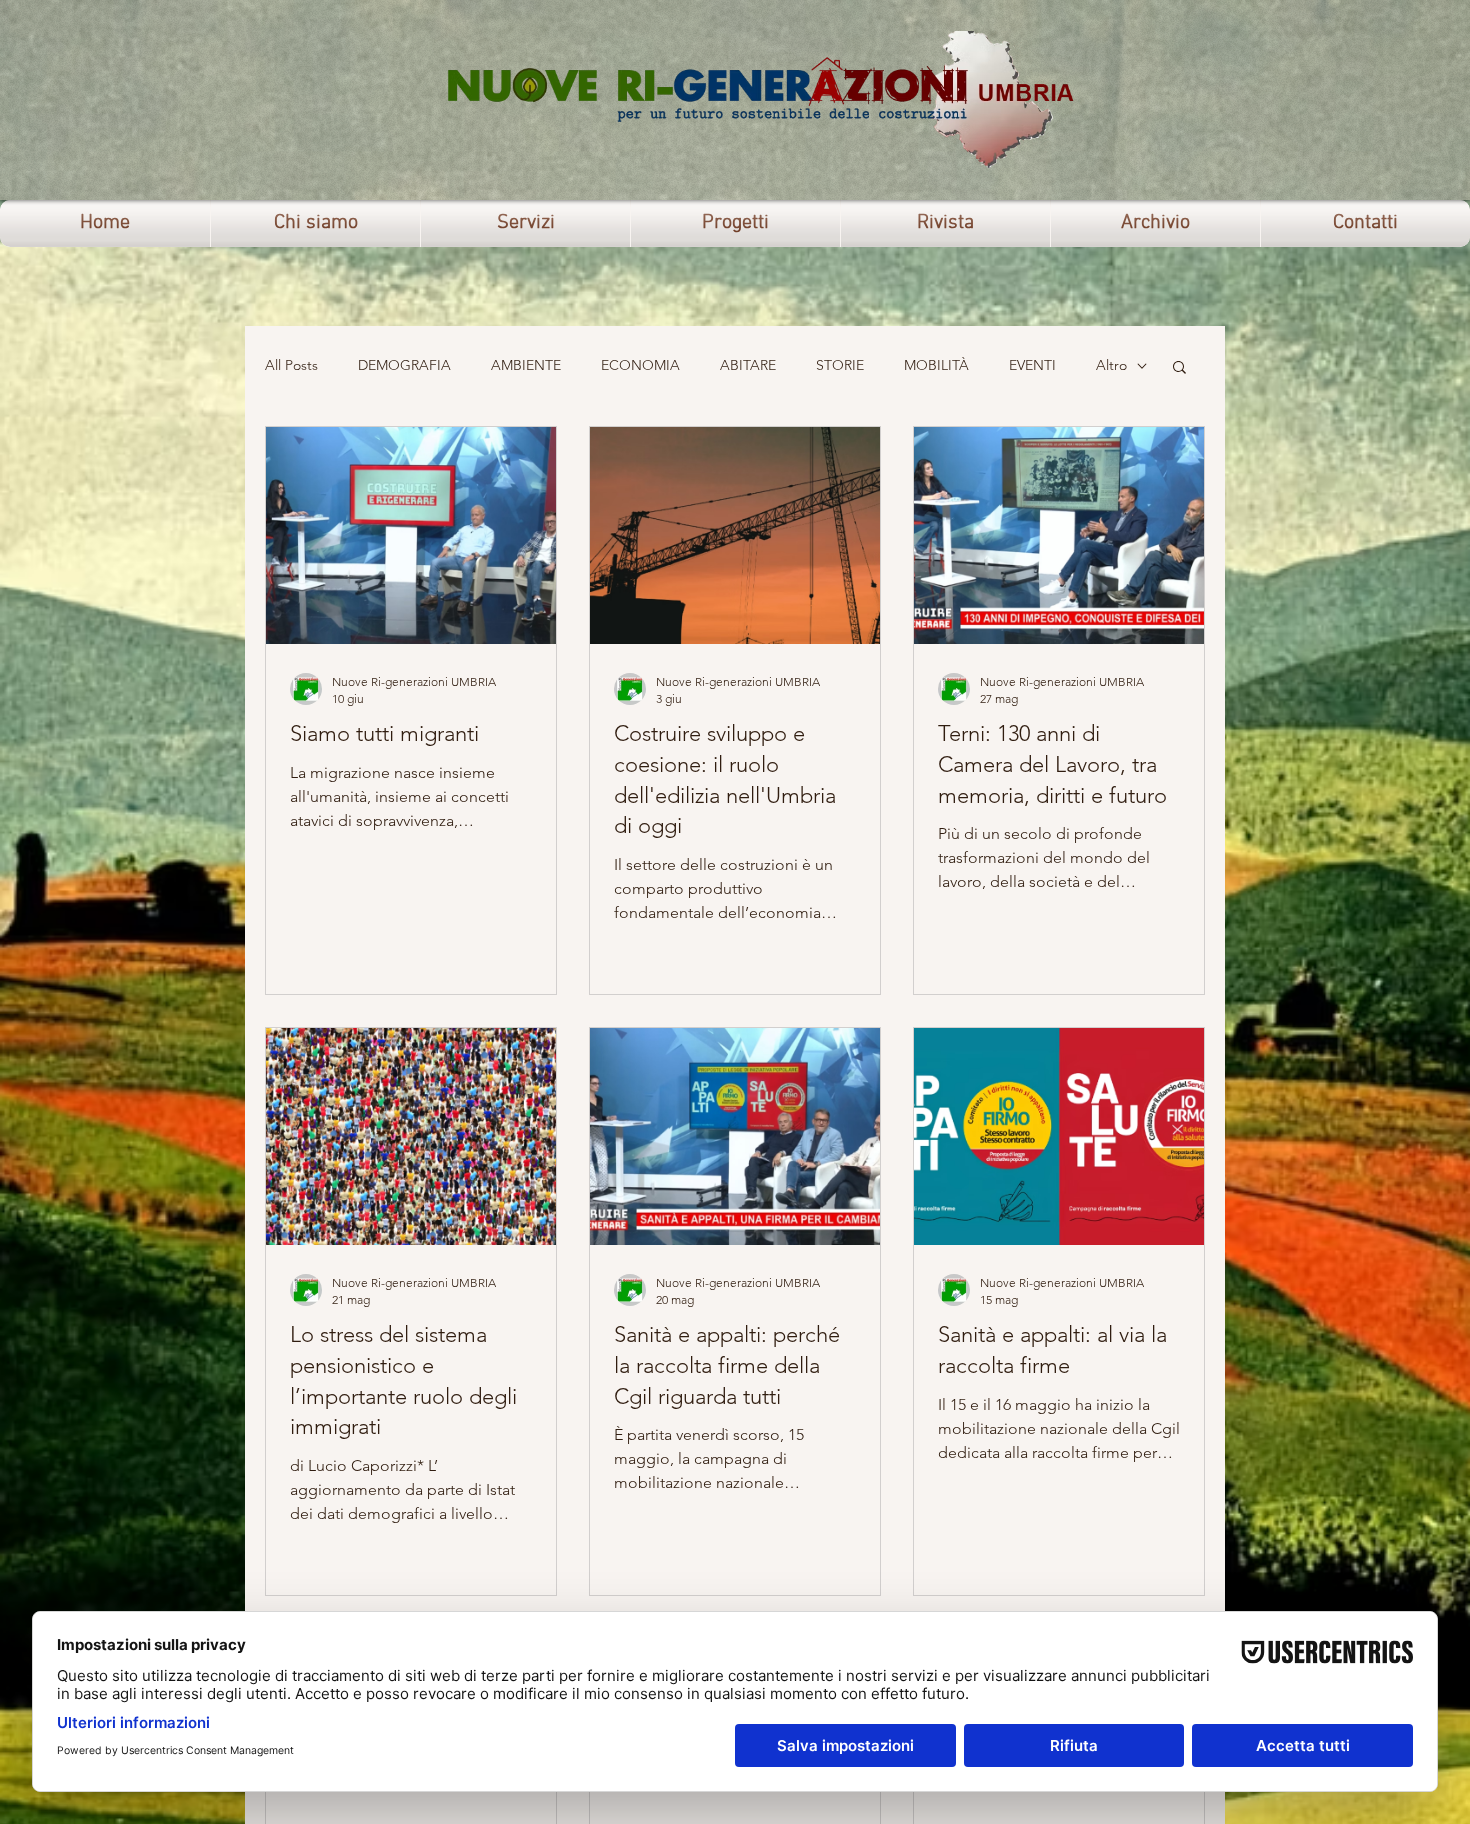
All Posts (291, 365)
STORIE (840, 365)
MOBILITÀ (936, 365)
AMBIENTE (526, 365)
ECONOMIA (640, 365)
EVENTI (1032, 365)
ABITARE (748, 365)
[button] (1179, 368)
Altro (1111, 365)
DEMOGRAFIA (404, 365)
